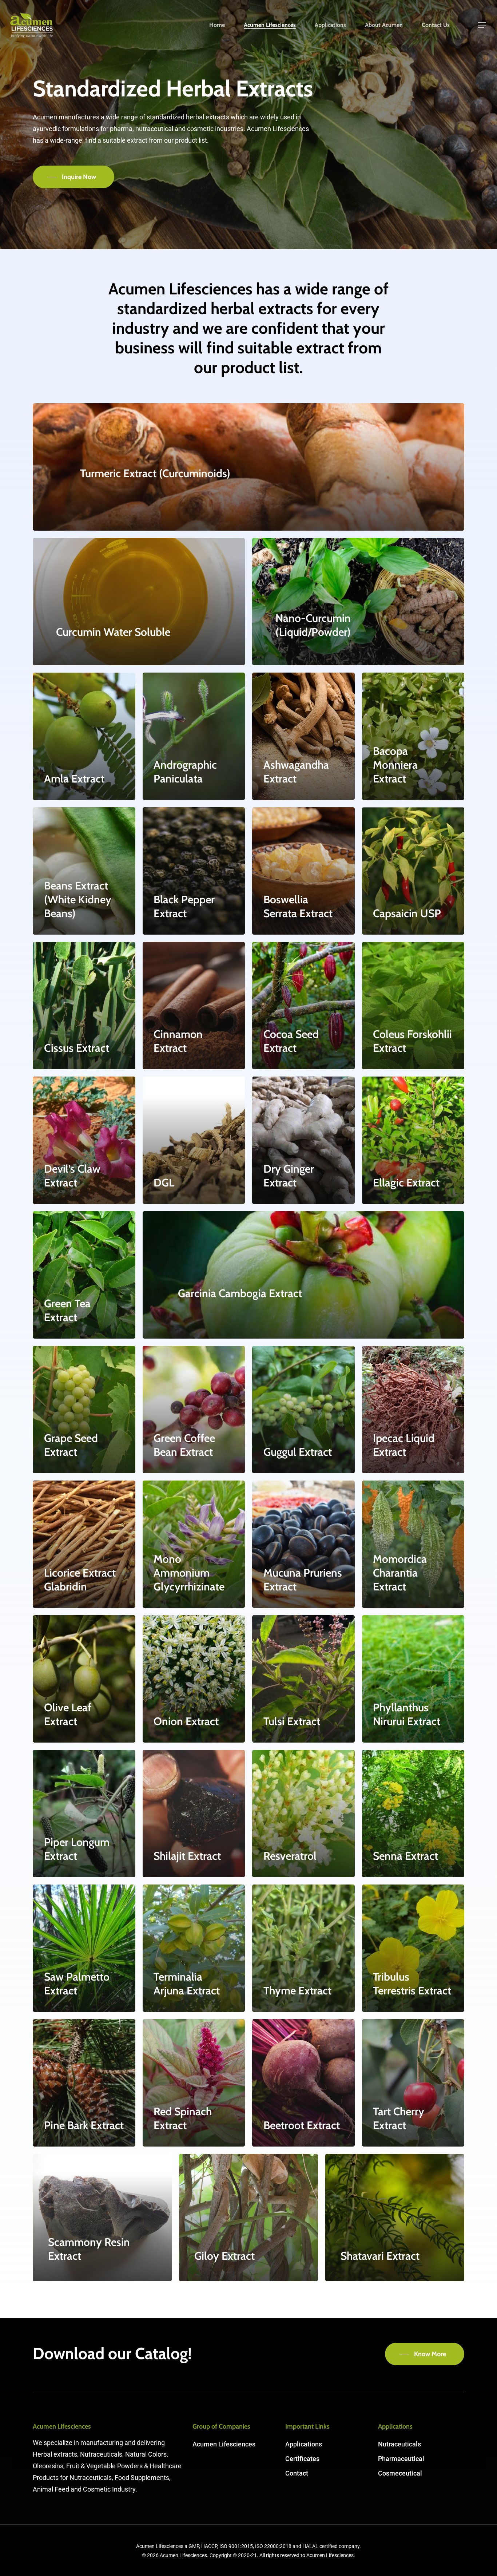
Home (217, 25)
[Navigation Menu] (482, 25)
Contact (297, 2473)
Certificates (302, 2459)
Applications (330, 25)
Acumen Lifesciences (270, 25)
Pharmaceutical (401, 2459)
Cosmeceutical (400, 2473)
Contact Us (436, 25)
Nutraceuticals (399, 2444)
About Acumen (384, 25)
